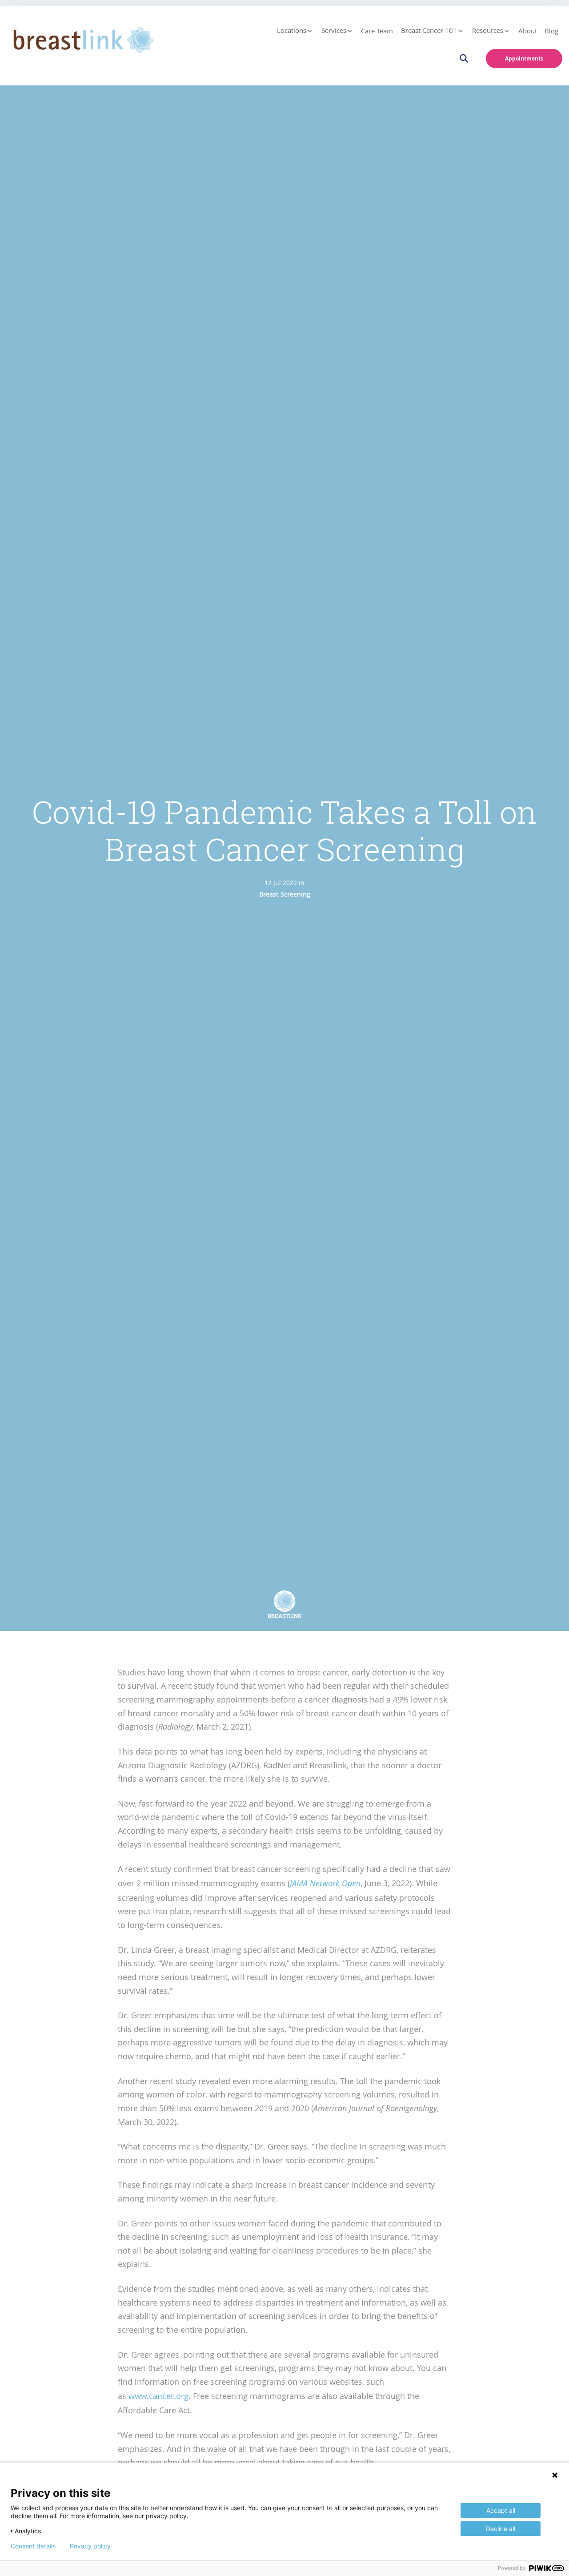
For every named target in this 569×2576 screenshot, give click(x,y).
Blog (551, 31)
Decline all (501, 2529)
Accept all (501, 2510)
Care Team (377, 31)
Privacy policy (90, 2546)
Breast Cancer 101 (429, 30)
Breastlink (285, 1616)
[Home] (81, 38)
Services (334, 30)
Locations (292, 30)
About (528, 31)
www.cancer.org (158, 2396)
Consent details (33, 2546)
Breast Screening (285, 894)
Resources (488, 30)
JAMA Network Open (325, 1883)
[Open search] (469, 58)
